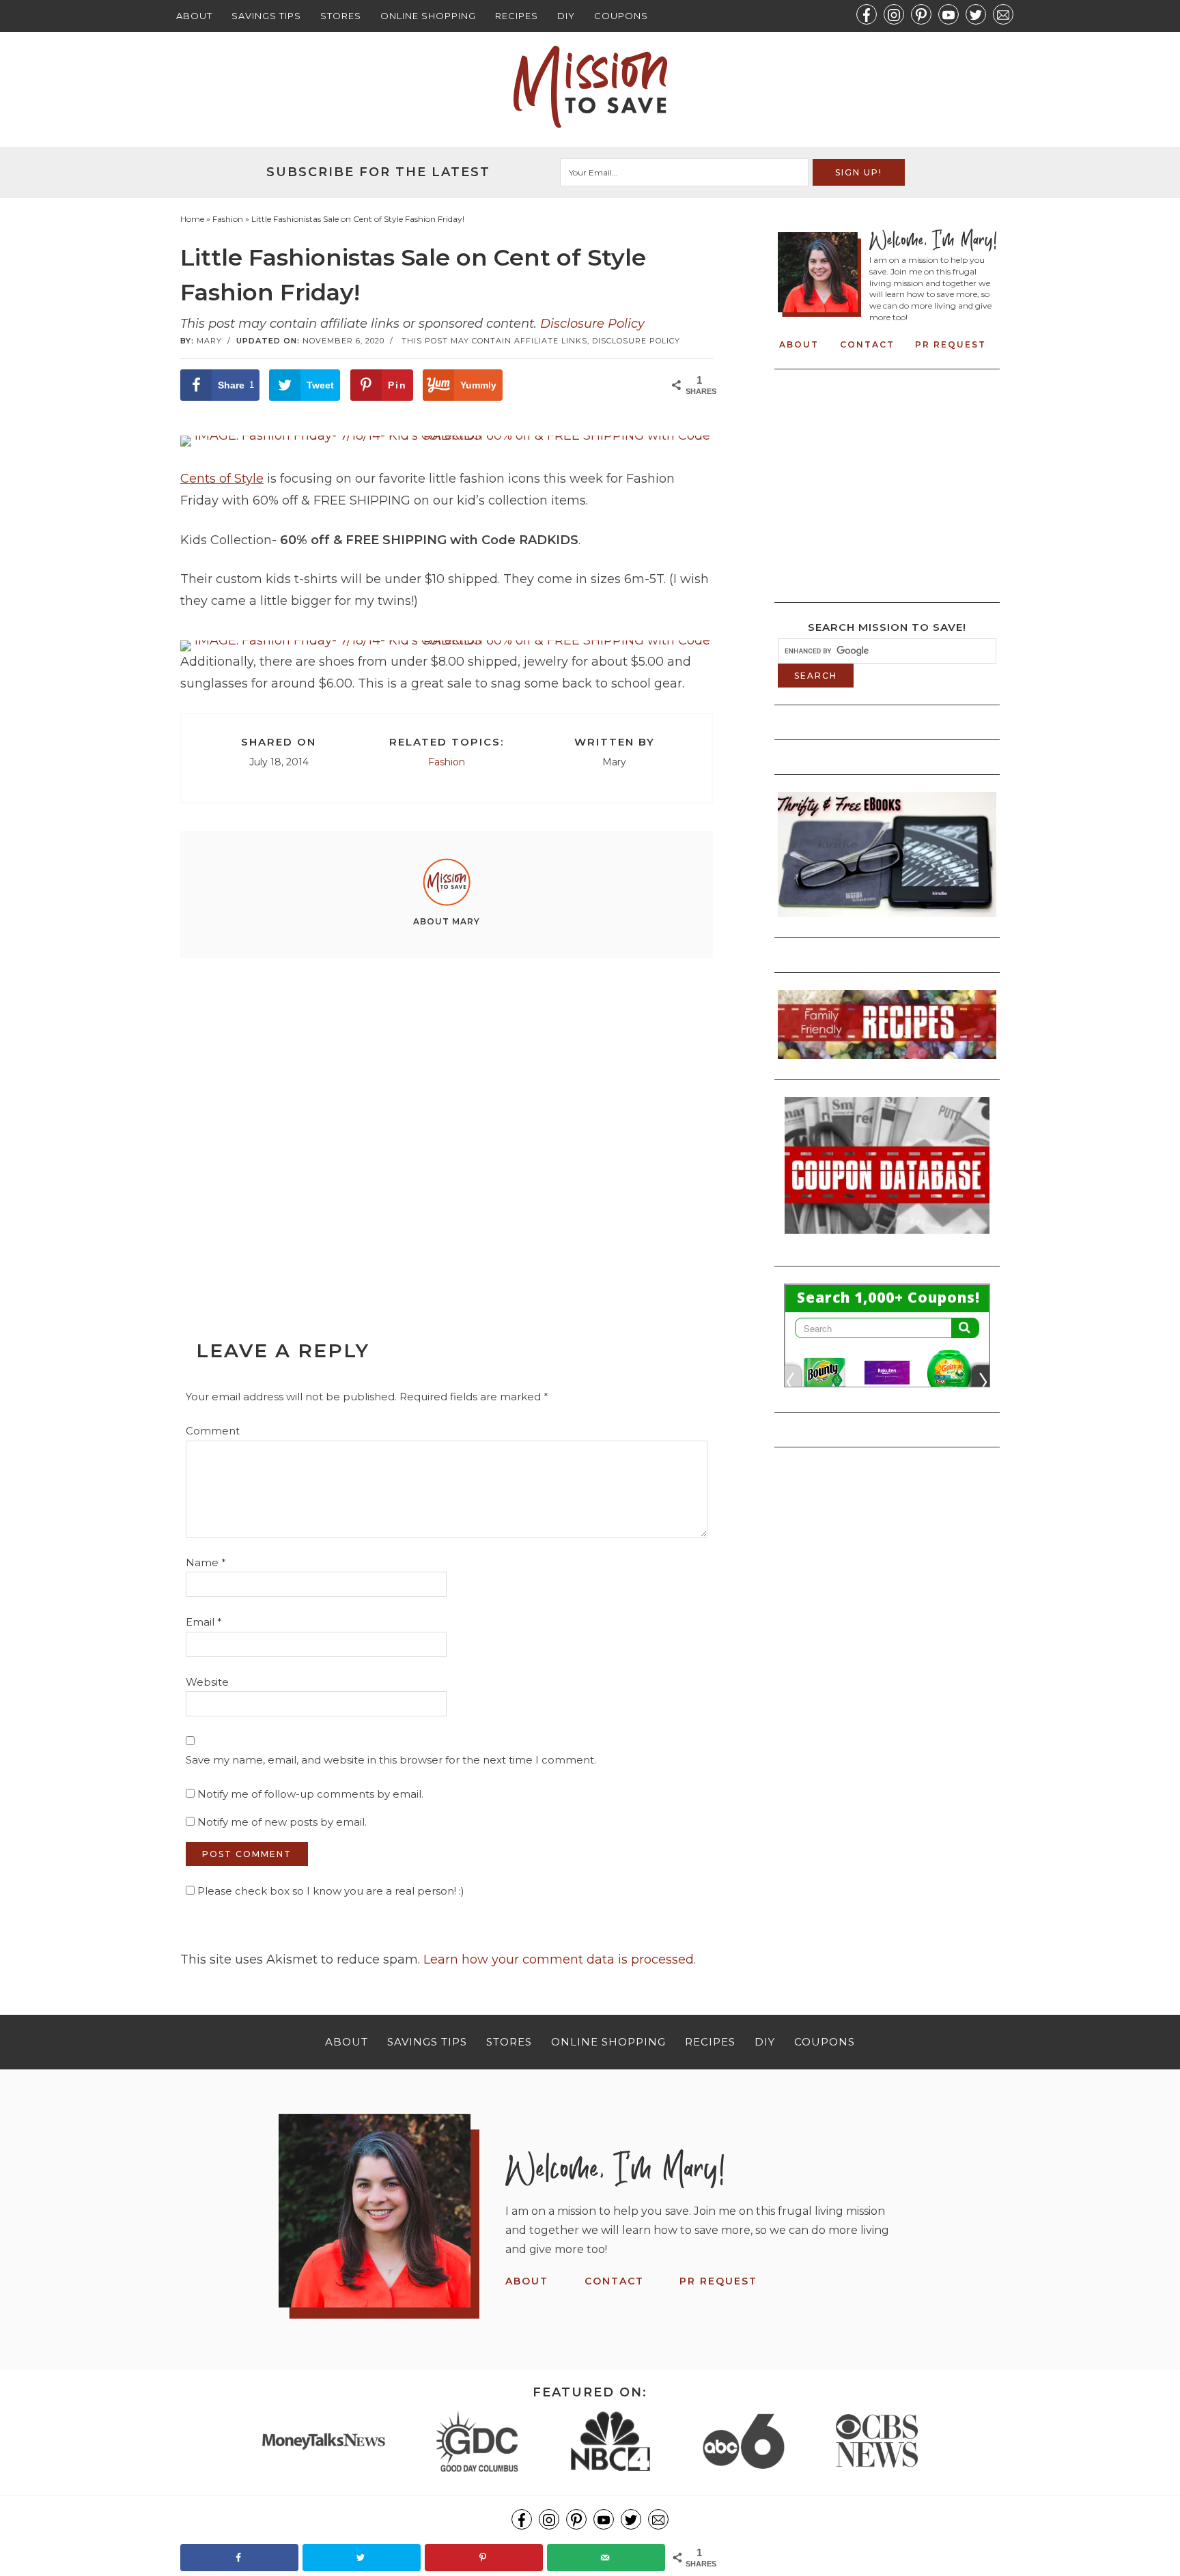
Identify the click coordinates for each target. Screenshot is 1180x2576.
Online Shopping (428, 16)
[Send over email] (606, 2558)
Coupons (621, 16)
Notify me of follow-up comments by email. (310, 1794)
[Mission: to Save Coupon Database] (887, 1238)
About (194, 16)
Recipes (517, 16)
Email (204, 1622)
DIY (566, 16)
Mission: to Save (590, 87)
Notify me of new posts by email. (282, 1822)
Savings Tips (266, 16)
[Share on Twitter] (362, 2558)
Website (207, 1682)
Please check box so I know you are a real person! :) (329, 1891)
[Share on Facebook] (239, 2558)
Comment (213, 1431)
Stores (341, 16)
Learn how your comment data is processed (559, 1959)
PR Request (951, 344)
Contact (867, 344)
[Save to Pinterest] (484, 2558)
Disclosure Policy (592, 324)
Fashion (447, 762)
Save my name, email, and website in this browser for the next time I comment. (391, 1760)
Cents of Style (222, 479)
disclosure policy (636, 341)
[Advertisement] (447, 1118)
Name (206, 1562)
